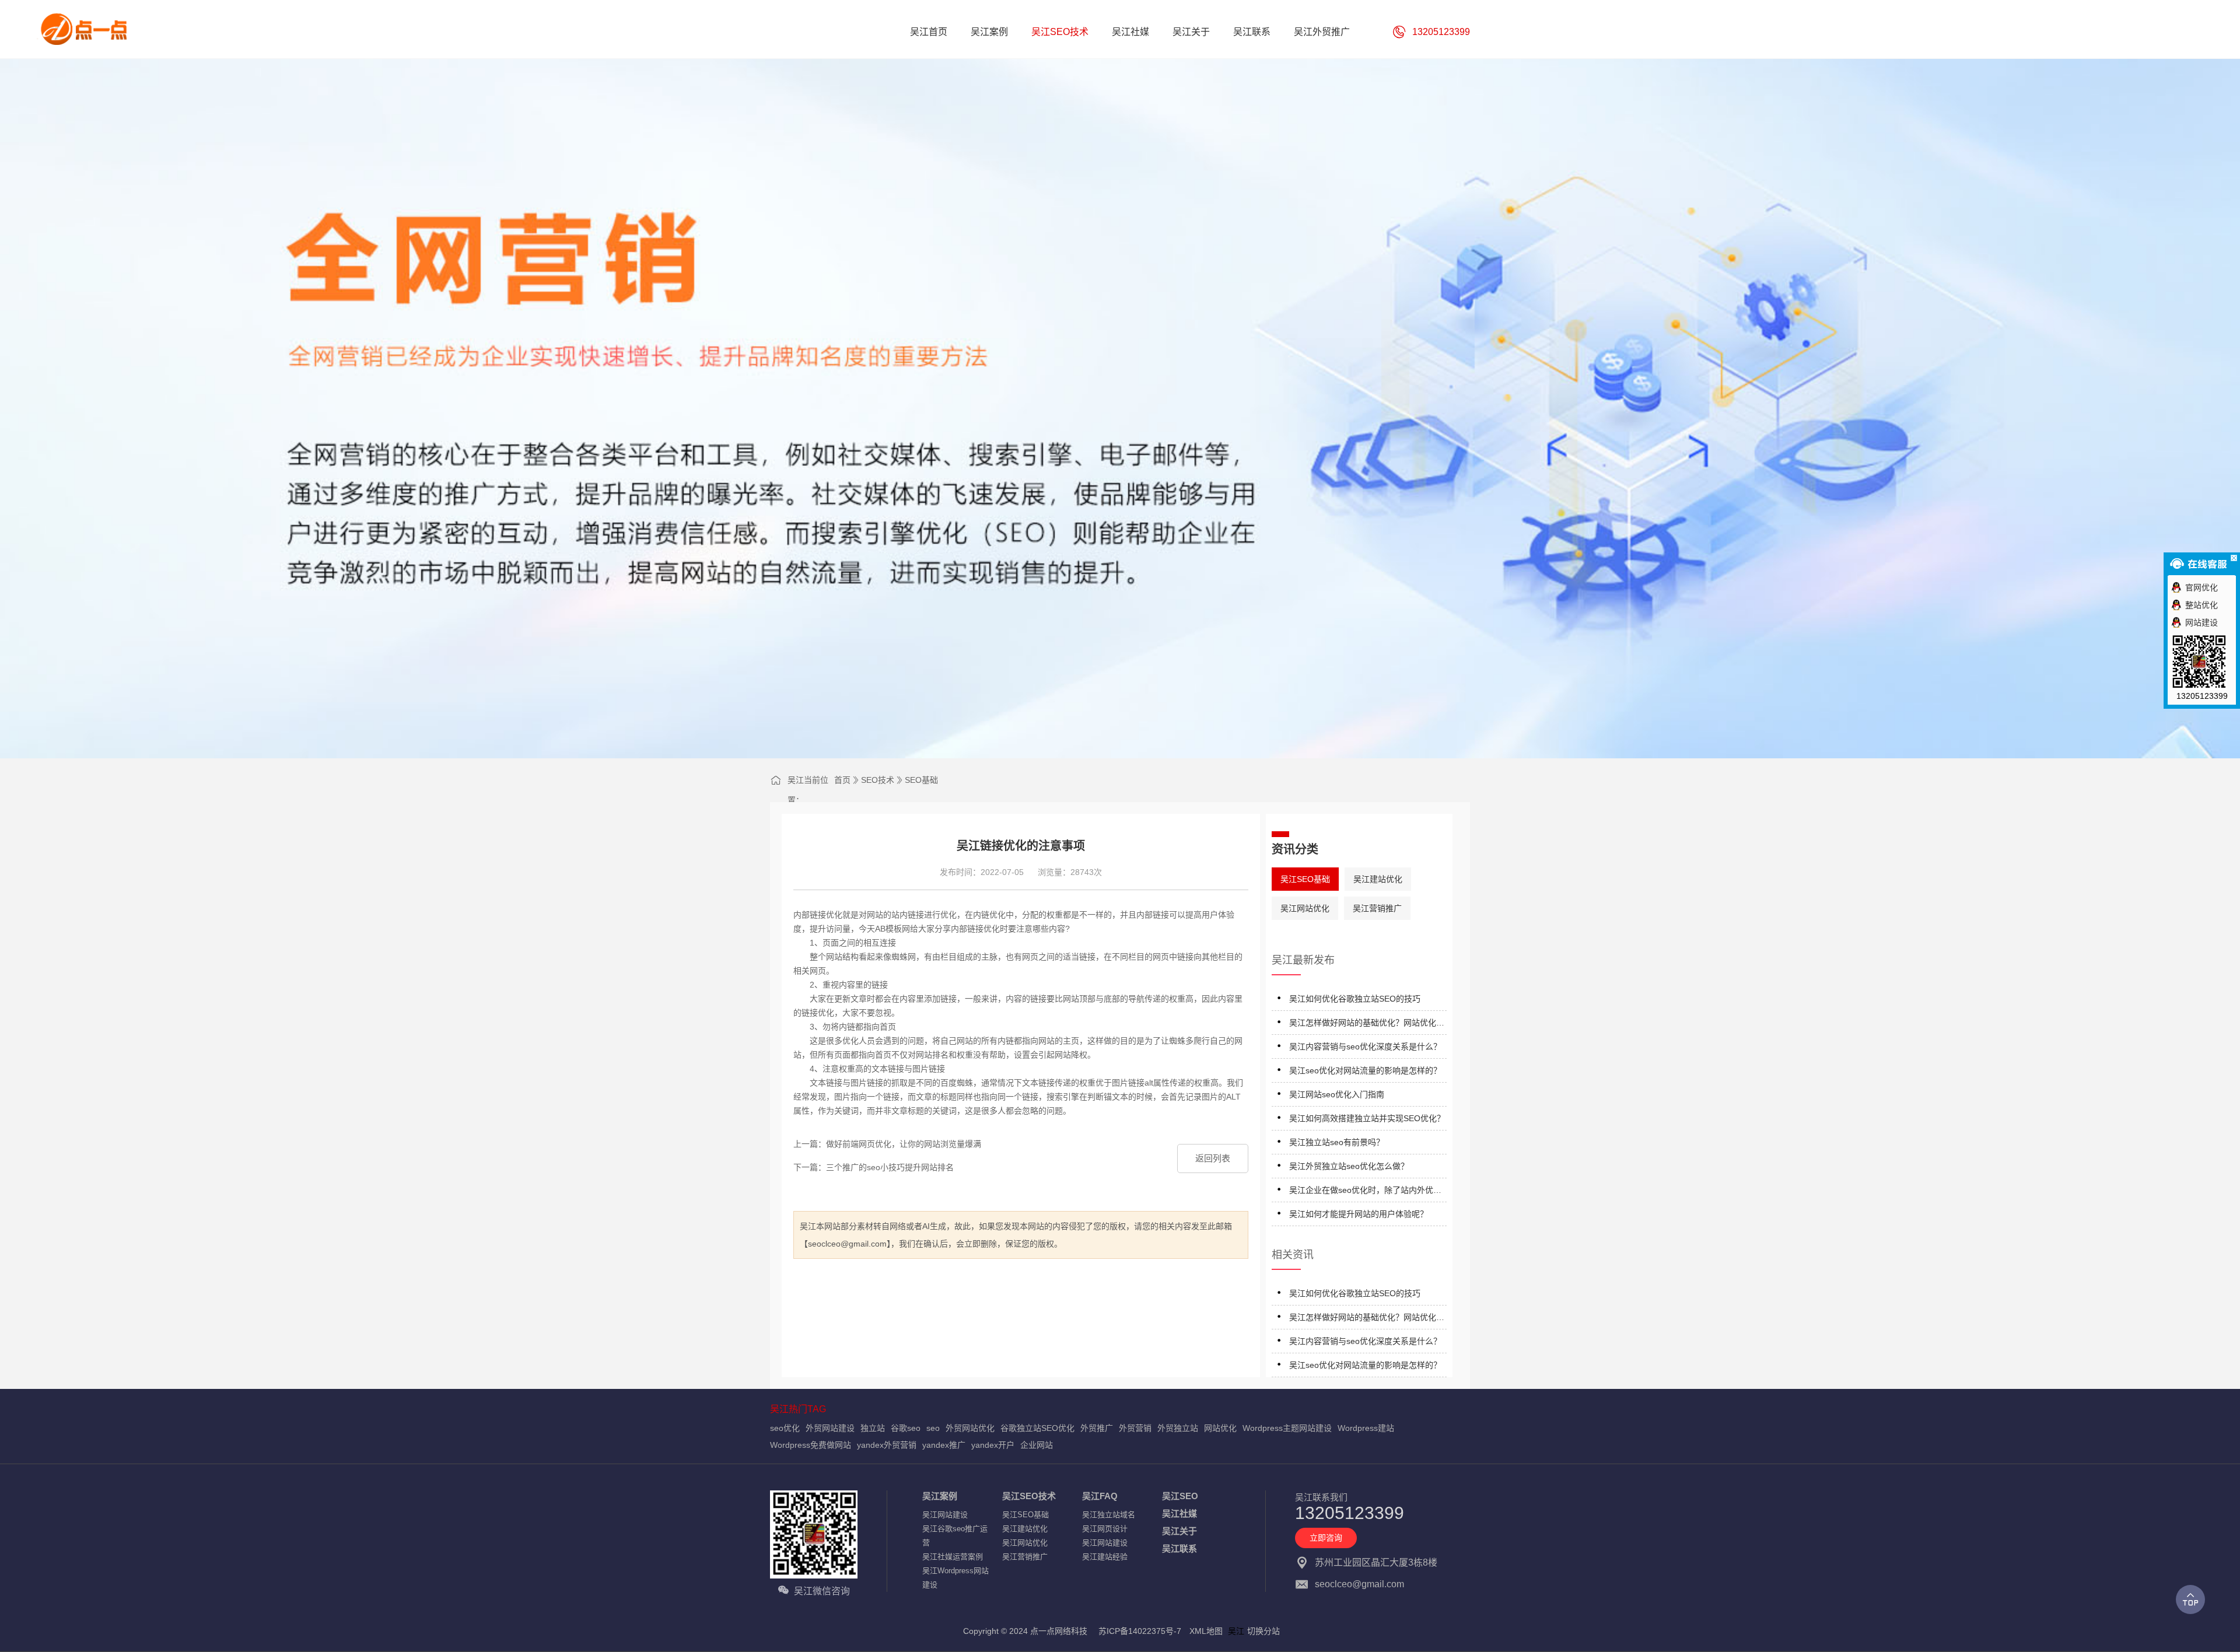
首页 (842, 780)
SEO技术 (878, 780)
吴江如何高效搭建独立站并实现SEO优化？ (1367, 1118)
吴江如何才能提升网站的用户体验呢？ (1359, 1214)
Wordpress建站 (1366, 1428)
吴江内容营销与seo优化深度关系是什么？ (1365, 1046)
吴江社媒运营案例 (953, 1557)
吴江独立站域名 (1109, 1515)
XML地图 (1206, 1631)
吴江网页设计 (1105, 1529)
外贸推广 (1097, 1428)
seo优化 (785, 1428)
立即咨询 (1326, 1538)
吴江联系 (1179, 1548)
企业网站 (1037, 1445)
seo (933, 1428)
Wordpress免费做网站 (811, 1445)
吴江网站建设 (945, 1515)
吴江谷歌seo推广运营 (955, 1536)
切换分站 (1263, 1631)
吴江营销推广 (1377, 908)
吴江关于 (1179, 1531)
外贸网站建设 (830, 1428)
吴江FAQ (1100, 1496)
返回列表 (1213, 1158)
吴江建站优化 (1378, 879)
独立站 (873, 1428)
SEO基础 (921, 780)
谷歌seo (906, 1428)
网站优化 (1220, 1428)
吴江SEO (1180, 1496)
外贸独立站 (1178, 1428)
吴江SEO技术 (1029, 1496)
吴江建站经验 (1105, 1557)
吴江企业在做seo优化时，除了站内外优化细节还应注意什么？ (1365, 1192)
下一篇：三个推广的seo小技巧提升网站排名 (874, 1167)
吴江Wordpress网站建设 (956, 1578)
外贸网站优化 (970, 1428)
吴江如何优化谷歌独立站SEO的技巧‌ (1355, 999)
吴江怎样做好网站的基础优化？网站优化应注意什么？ (1367, 1025)
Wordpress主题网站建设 (1287, 1428)
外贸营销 (1135, 1428)
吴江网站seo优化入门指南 (1337, 1094)
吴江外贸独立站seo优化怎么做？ (1349, 1166)
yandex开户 (993, 1445)
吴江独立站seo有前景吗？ (1337, 1142)
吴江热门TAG (798, 1409)
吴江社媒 (1179, 1513)
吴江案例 (940, 1496)
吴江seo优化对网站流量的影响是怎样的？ (1365, 1070)
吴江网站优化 (1305, 908)
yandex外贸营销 (887, 1445)
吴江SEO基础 (1305, 879)
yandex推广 (944, 1445)
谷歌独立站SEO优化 (1037, 1428)
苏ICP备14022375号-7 (1140, 1631)
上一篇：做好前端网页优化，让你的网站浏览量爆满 (887, 1144)
